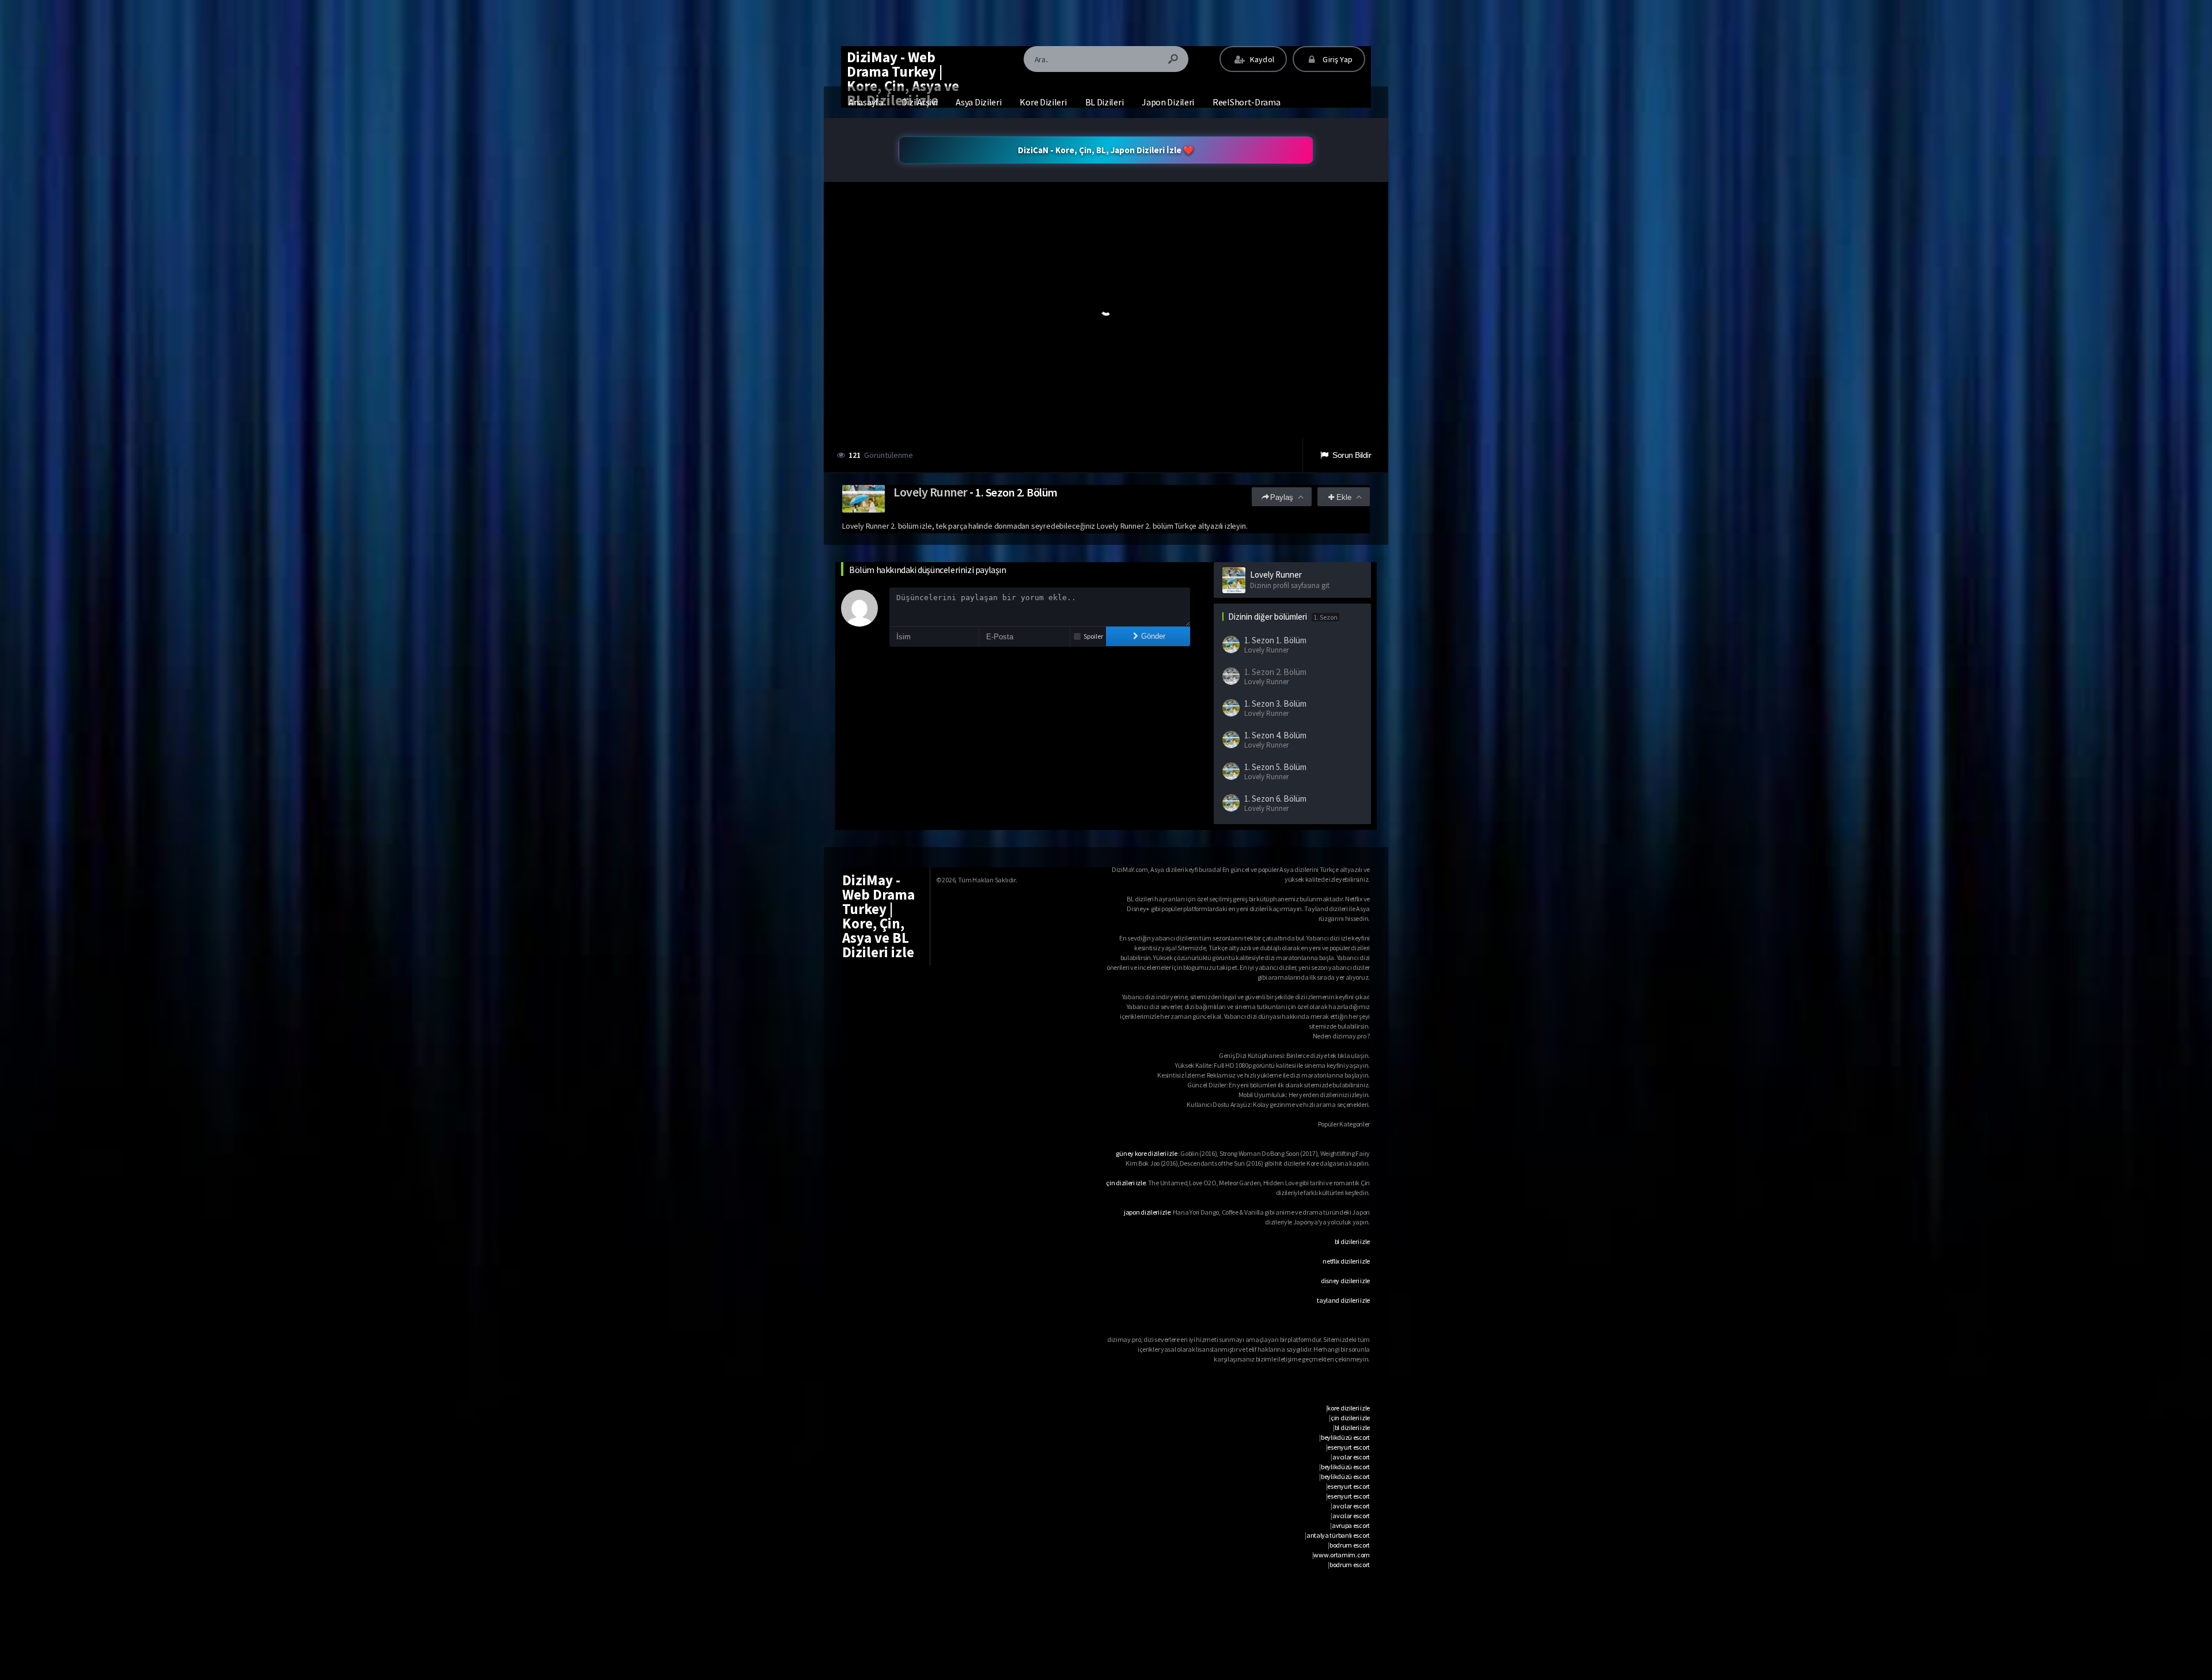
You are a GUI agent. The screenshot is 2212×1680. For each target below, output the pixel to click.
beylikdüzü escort (1345, 1437)
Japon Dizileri (1168, 102)
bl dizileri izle (1352, 1241)
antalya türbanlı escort (1338, 1535)
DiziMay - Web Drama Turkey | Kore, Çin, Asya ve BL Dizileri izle (903, 79)
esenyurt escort (1349, 1447)
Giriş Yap (1337, 59)
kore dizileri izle (1349, 1408)
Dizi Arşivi (920, 102)
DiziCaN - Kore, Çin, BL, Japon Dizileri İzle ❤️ (1106, 150)
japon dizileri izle (1147, 1212)
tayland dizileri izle (1343, 1300)
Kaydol (1261, 59)
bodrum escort (1350, 1545)
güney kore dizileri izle (1146, 1153)
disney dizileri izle (1345, 1281)
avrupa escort (1351, 1525)
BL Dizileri (1105, 102)
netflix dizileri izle (1346, 1261)
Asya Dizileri (978, 102)
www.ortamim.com (1342, 1555)
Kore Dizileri (1043, 102)
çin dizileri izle (1126, 1183)
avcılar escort (1351, 1457)
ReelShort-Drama (1247, 102)
